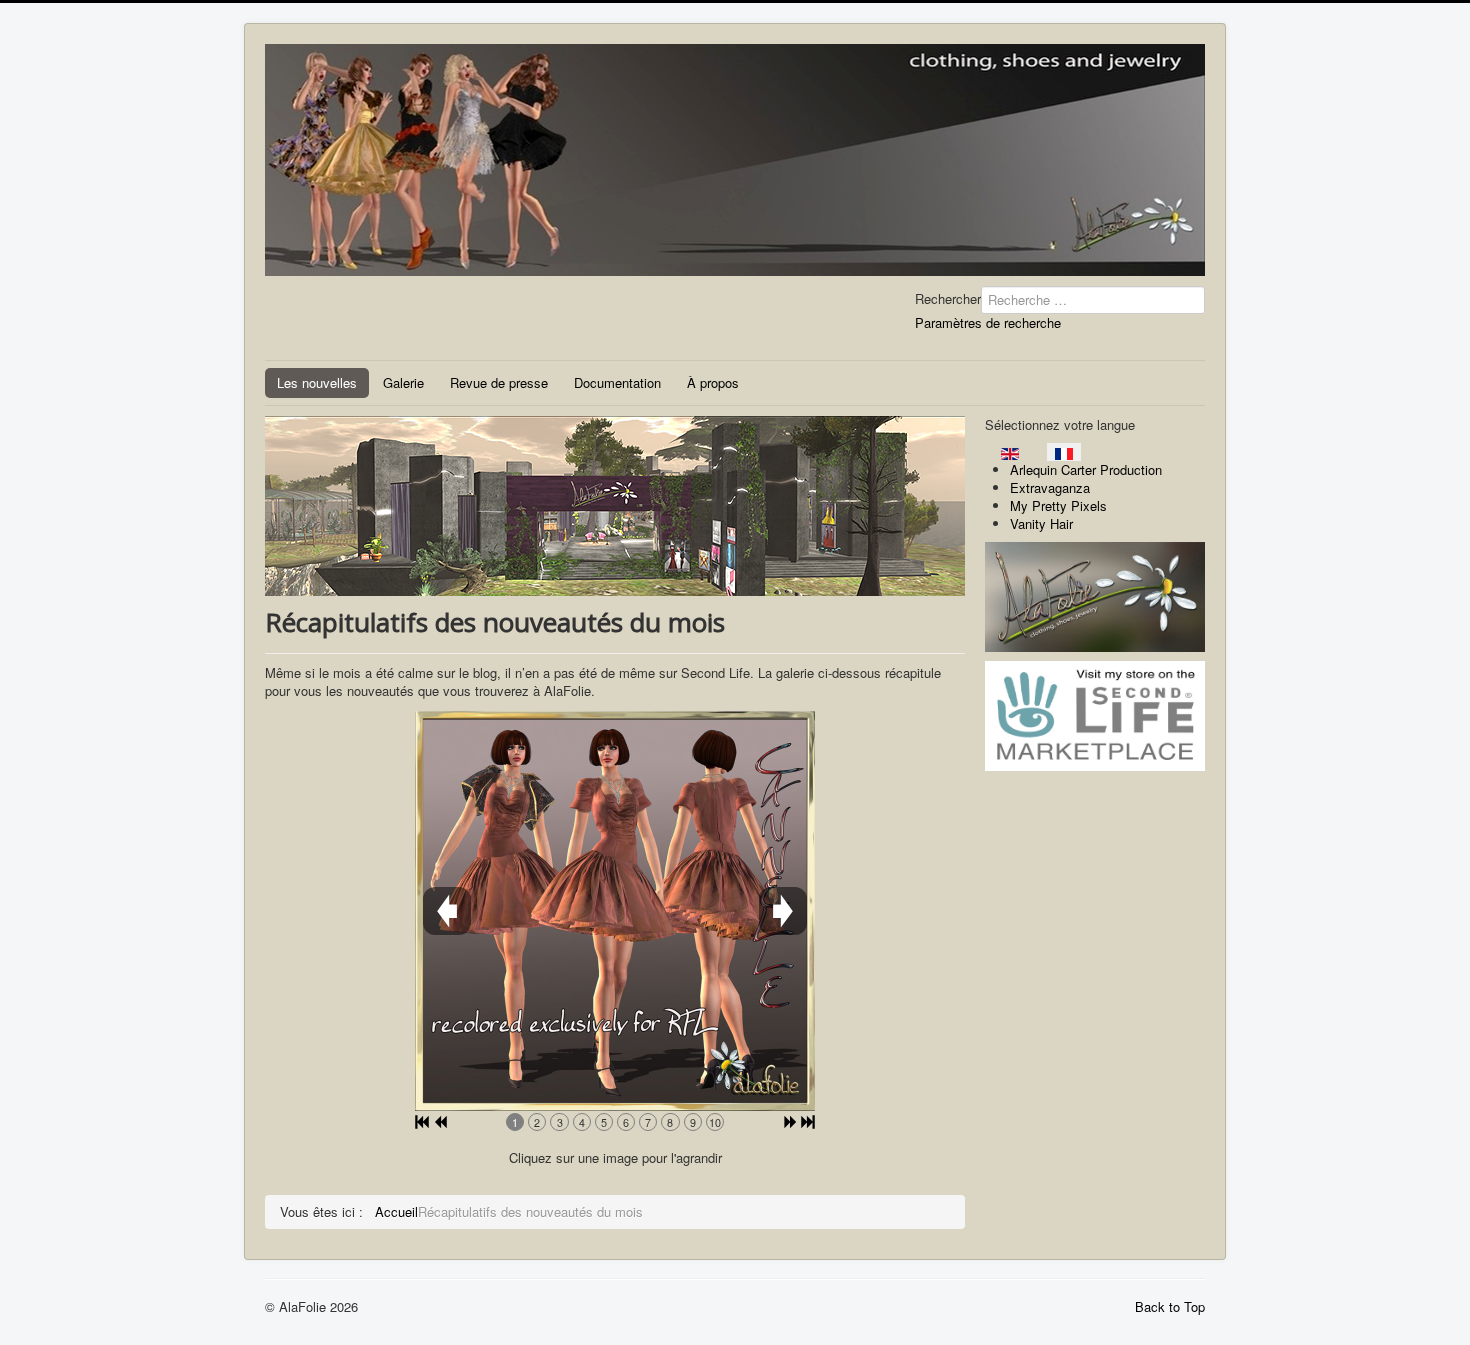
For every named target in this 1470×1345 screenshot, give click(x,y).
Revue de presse (499, 382)
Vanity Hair (1041, 523)
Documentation (617, 382)
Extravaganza (1050, 487)
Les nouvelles (317, 382)
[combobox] (1093, 300)
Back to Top (1170, 1306)
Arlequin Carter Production (1086, 469)
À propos (713, 382)
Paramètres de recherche (988, 322)
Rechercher (948, 299)
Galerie (403, 382)
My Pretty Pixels (1058, 505)
